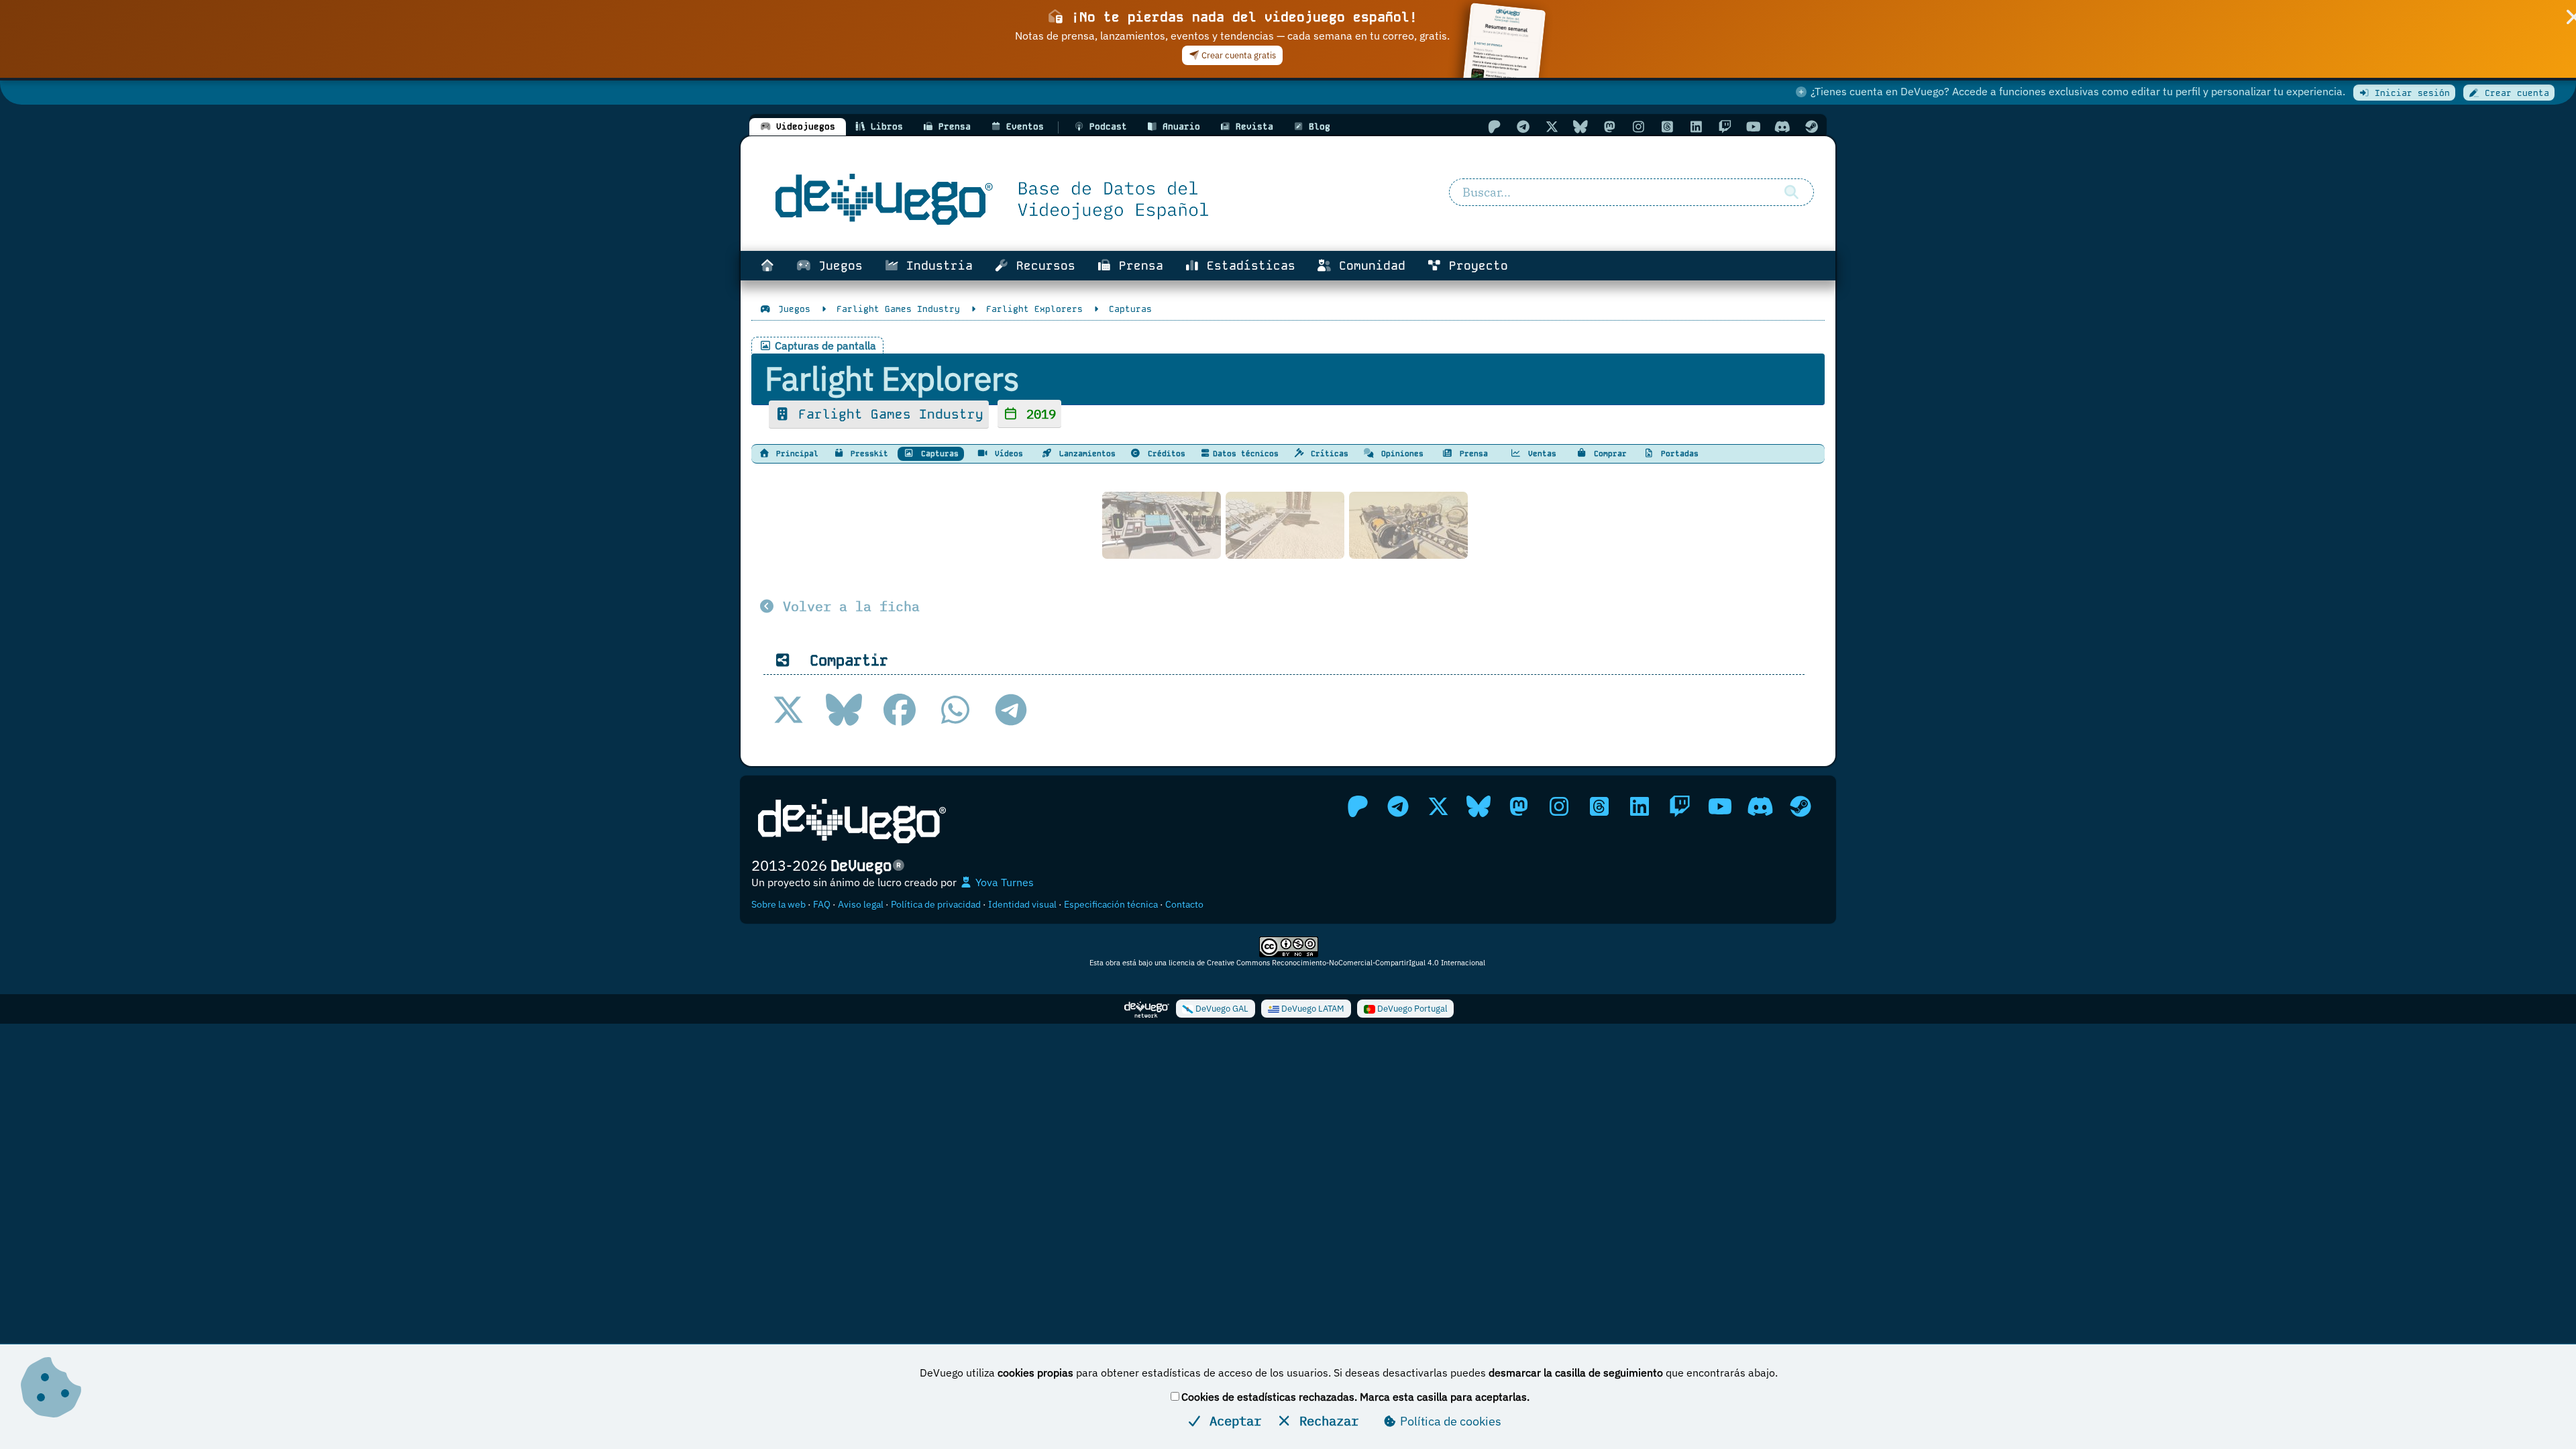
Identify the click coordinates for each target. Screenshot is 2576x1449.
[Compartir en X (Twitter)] (788, 710)
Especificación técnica (1111, 904)
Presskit (867, 453)
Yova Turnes (1003, 882)
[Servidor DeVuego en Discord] (1782, 126)
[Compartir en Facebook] (900, 710)
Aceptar (1232, 1420)
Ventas (1540, 453)
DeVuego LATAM (1312, 1009)
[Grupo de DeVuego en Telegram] (1523, 126)
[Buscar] (1791, 193)
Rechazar (1325, 1420)
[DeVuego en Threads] (1667, 126)
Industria (936, 266)
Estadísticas (1247, 266)
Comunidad (1368, 266)
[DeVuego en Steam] (1811, 126)
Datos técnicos (1246, 453)
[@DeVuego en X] (1552, 126)
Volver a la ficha (847, 606)
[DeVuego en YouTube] (1754, 126)
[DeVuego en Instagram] (1638, 126)
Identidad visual (1022, 904)
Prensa (1137, 266)
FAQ (822, 904)
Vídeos (1007, 453)
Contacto (1184, 904)
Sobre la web (779, 904)
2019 (1037, 414)
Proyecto (1475, 266)
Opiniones (1400, 453)
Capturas (937, 453)
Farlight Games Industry (887, 414)
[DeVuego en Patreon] (1494, 126)
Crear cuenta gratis (1238, 55)
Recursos (1042, 266)
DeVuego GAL (1221, 1009)
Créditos (1164, 453)
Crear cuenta (2514, 93)
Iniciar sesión (2410, 93)
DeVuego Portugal (1411, 1009)
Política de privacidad (936, 904)
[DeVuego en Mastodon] (1609, 126)
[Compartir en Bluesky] (844, 710)
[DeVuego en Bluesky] (1580, 126)
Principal (795, 453)
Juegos (837, 266)
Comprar (1608, 453)
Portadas (1677, 453)
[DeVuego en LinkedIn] (1696, 126)
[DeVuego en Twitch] (1725, 126)
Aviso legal (861, 904)
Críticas (1327, 453)
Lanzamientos (1085, 453)
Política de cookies (1449, 1421)
